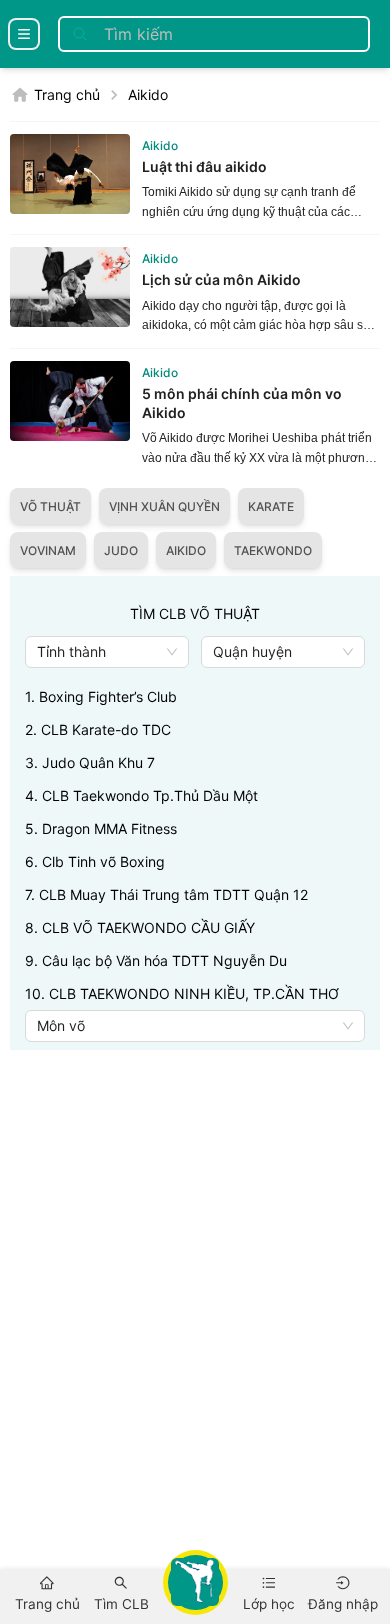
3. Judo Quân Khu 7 (90, 762)
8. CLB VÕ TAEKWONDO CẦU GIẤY (140, 927)
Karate (271, 506)
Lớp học (269, 1604)
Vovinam (48, 550)
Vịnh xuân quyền (164, 506)
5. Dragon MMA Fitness (101, 828)
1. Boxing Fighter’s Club (101, 696)
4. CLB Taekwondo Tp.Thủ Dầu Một (141, 795)
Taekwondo (273, 550)
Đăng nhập (343, 1604)
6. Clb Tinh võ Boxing (95, 861)
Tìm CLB (121, 1604)
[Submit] (80, 34)
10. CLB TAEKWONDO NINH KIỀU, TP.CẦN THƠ (182, 993)
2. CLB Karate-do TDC (98, 729)
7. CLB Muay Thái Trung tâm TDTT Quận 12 (166, 894)
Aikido (148, 94)
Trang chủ (67, 94)
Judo (121, 550)
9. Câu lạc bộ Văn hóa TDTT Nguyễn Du (156, 960)
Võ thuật (50, 506)
